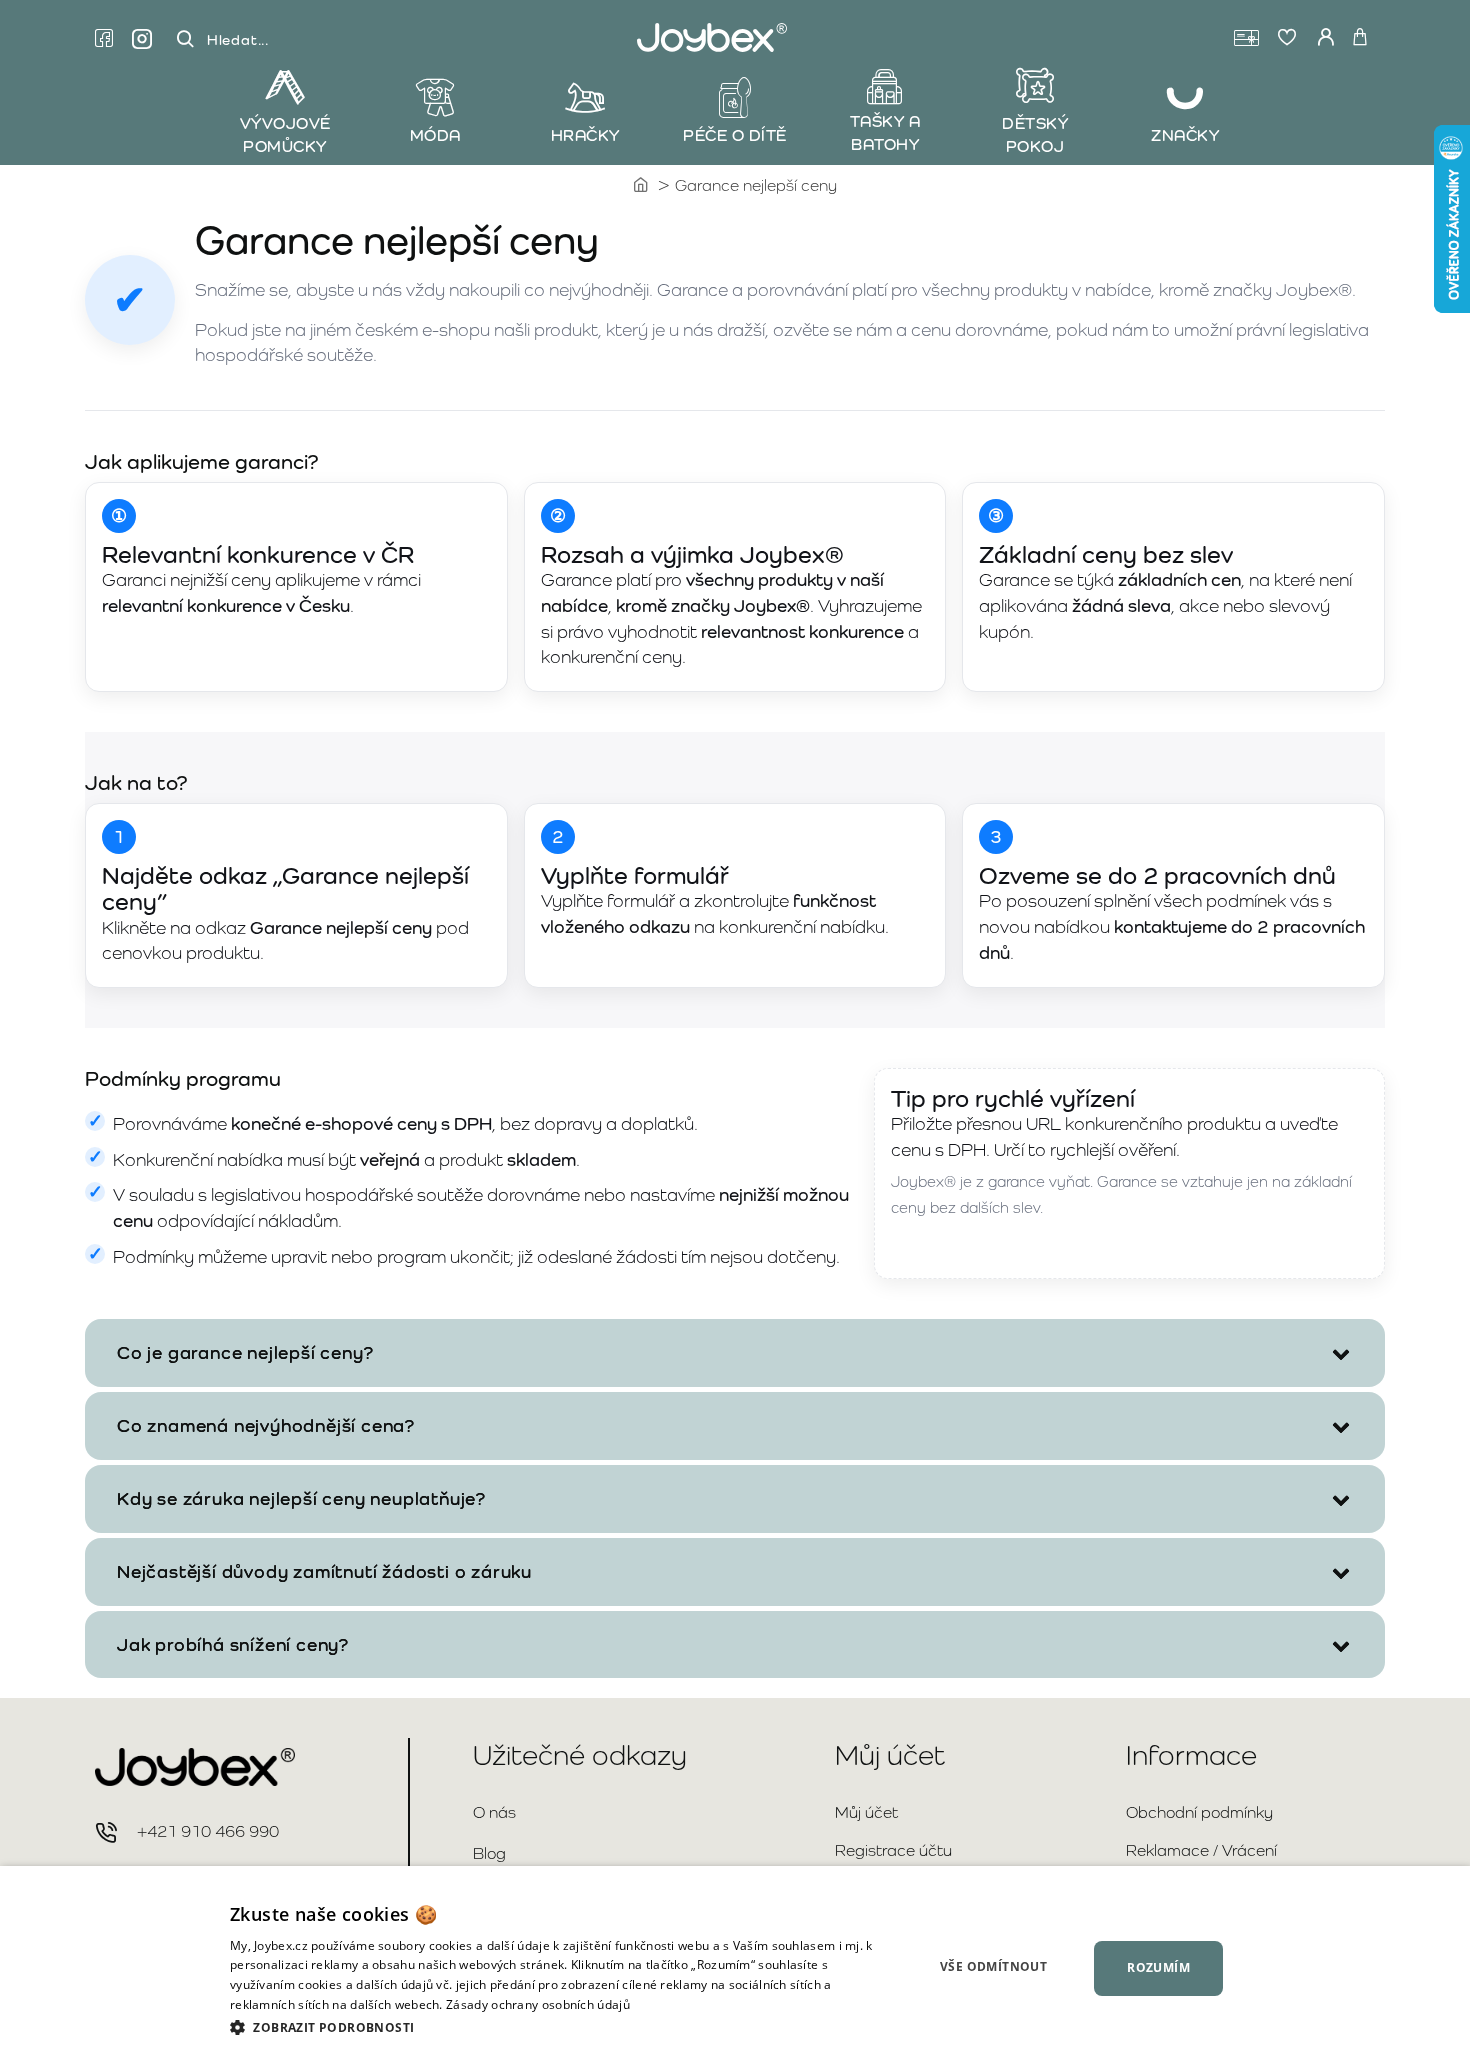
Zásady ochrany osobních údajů (538, 2004)
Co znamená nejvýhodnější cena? (266, 1425)
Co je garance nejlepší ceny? (245, 1352)
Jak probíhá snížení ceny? (233, 1644)
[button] (555, 2026)
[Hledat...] (185, 39)
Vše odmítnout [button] (993, 1966)
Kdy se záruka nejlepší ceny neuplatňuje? (301, 1498)
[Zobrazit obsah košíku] (1360, 38)
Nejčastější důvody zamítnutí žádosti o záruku (324, 1571)
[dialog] (735, 1968)
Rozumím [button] (1158, 1967)
